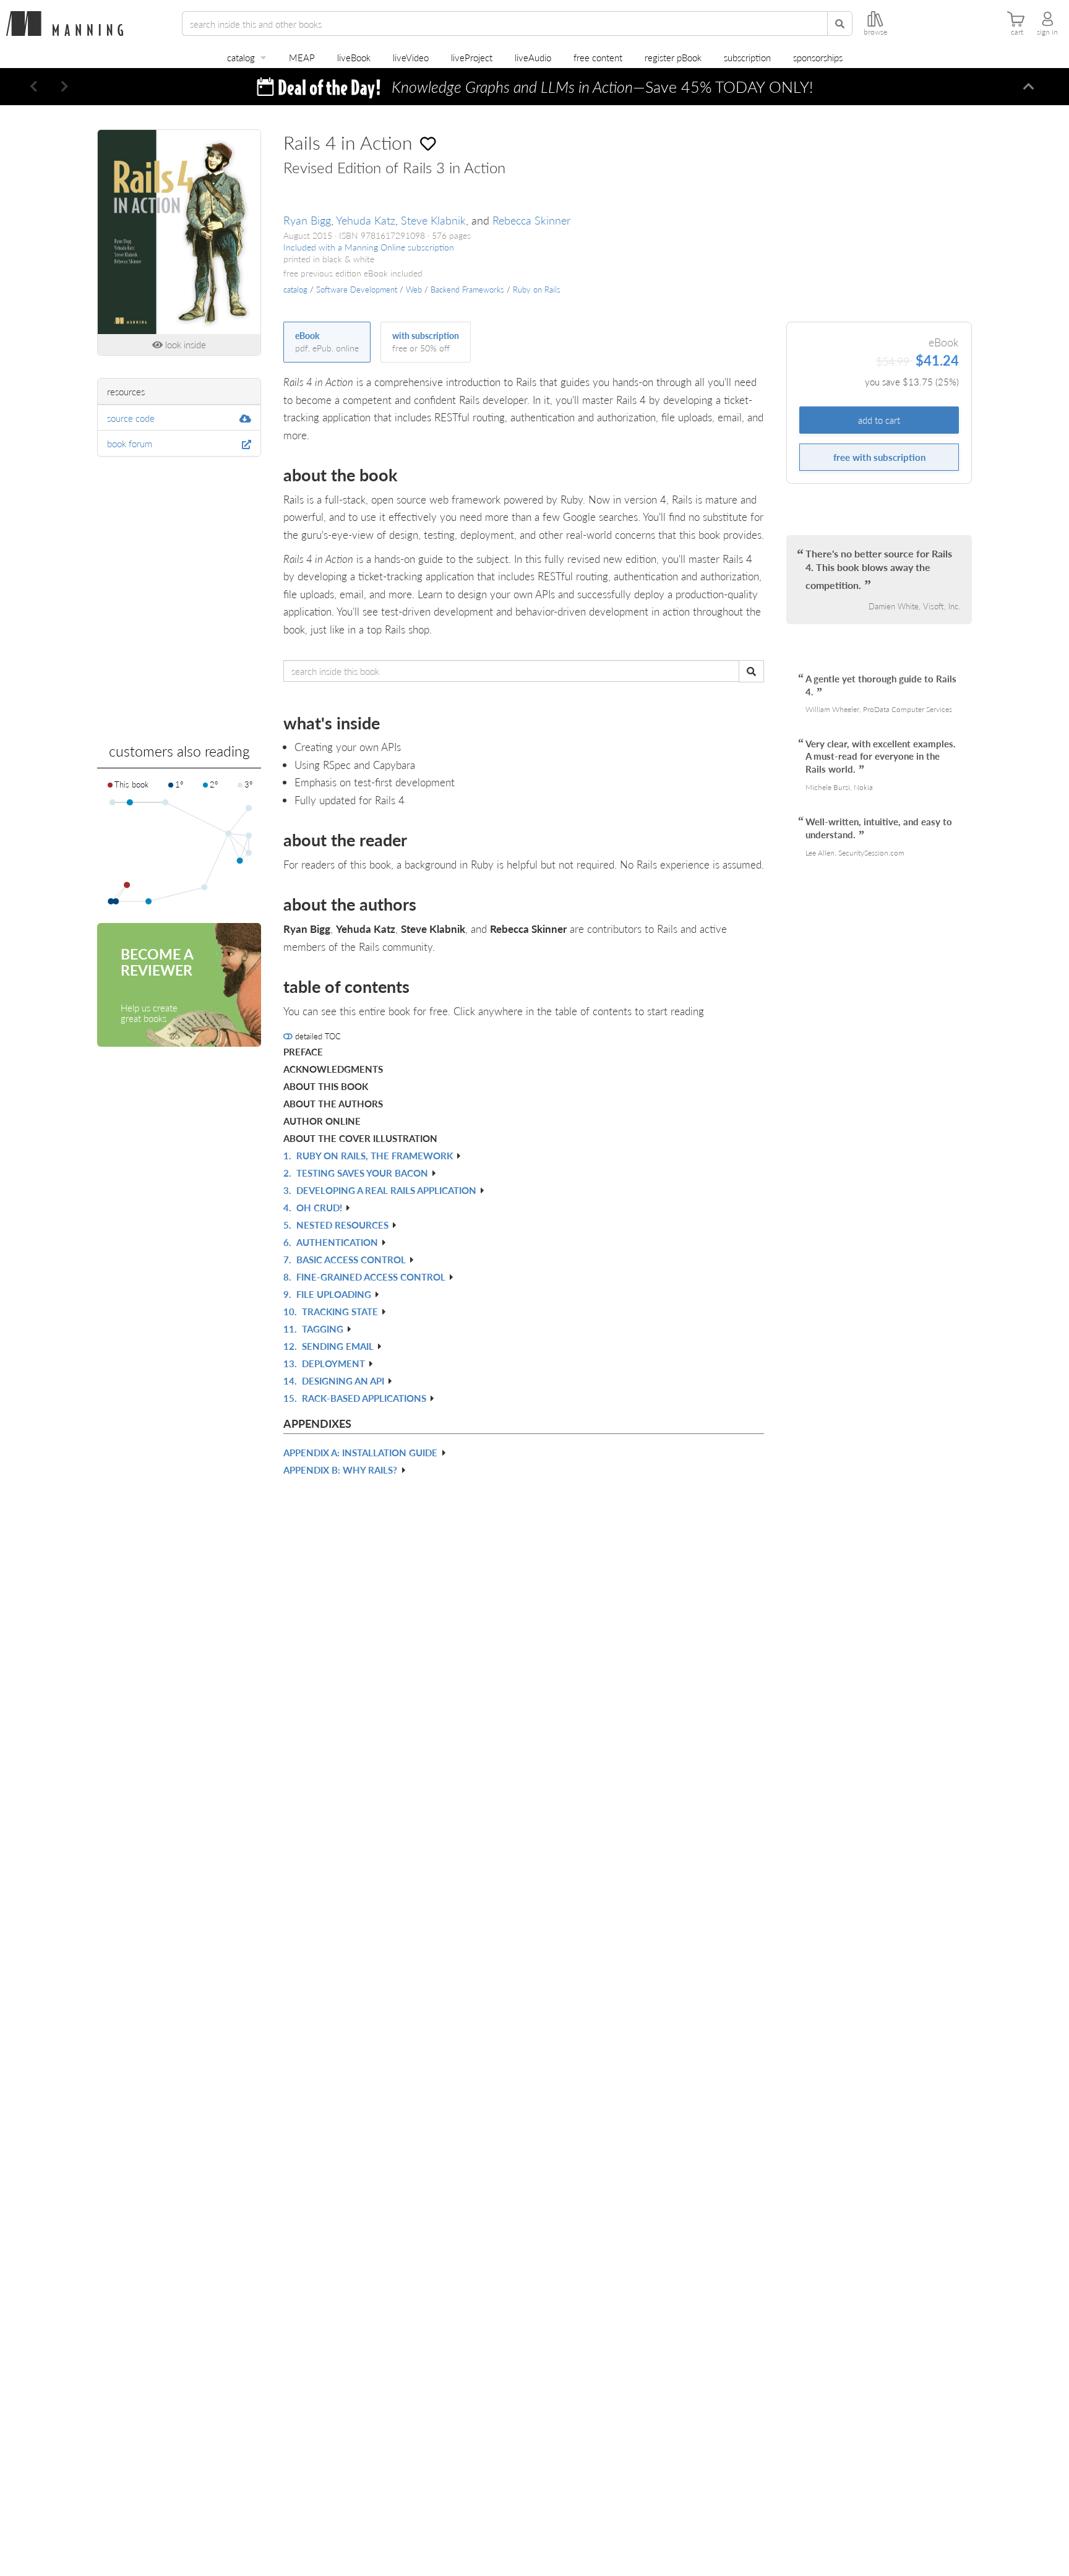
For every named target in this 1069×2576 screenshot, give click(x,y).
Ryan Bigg (307, 220)
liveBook (354, 57)
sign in (1047, 32)
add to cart (879, 420)
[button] (34, 87)
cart (1017, 32)
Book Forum (130, 443)
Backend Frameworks (467, 290)
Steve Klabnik (433, 220)
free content (598, 57)
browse (875, 32)
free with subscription (879, 457)
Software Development (357, 290)
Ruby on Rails (537, 290)
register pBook (673, 57)
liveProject (472, 57)
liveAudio (533, 57)
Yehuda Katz (366, 220)
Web (414, 290)
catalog (241, 57)
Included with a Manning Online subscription (369, 247)
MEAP (302, 57)
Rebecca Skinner (531, 220)
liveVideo (411, 57)
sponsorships (818, 57)
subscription (747, 57)
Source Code (131, 418)
